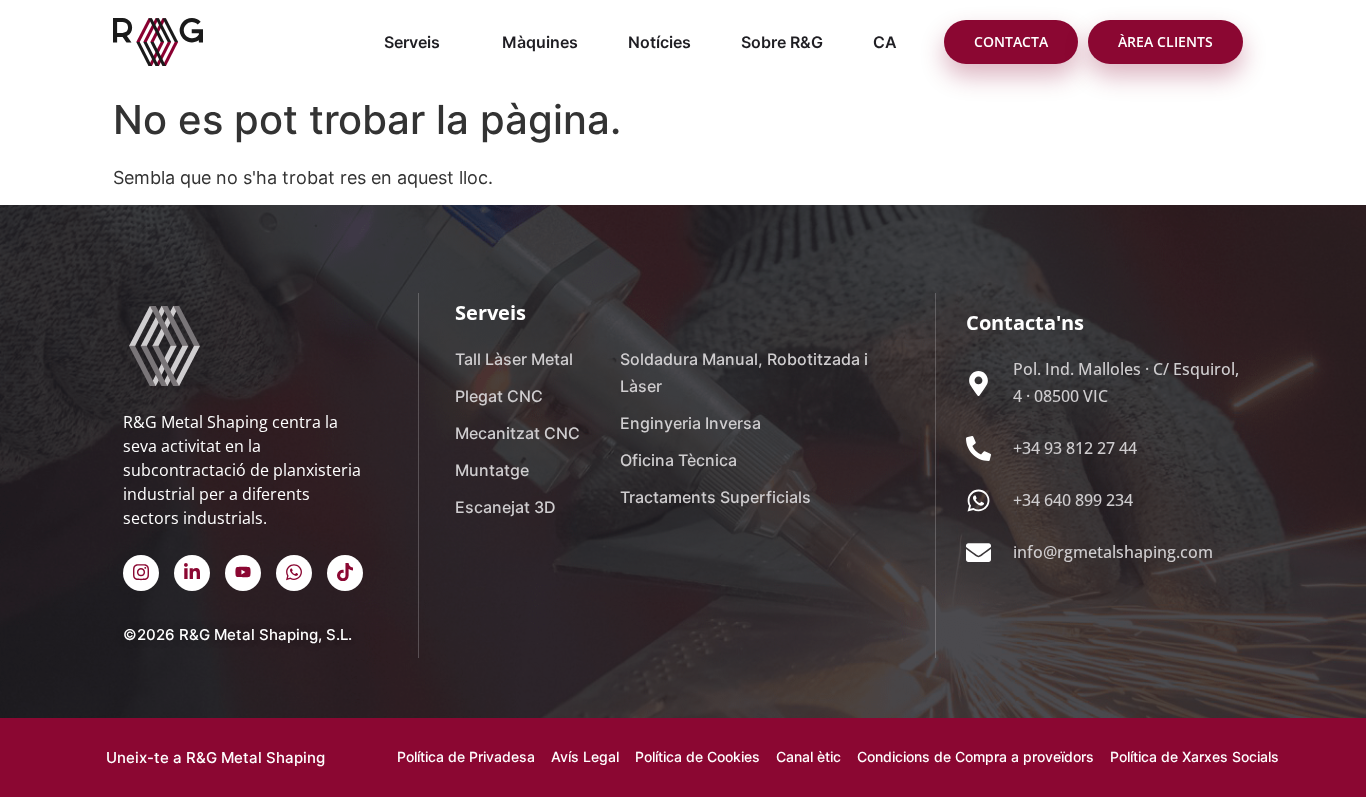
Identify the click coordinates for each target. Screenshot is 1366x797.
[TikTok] (345, 573)
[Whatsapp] (294, 573)
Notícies (659, 42)
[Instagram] (141, 573)
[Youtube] (243, 573)
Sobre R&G (782, 42)
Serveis (412, 42)
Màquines (540, 42)
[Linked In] (192, 573)
